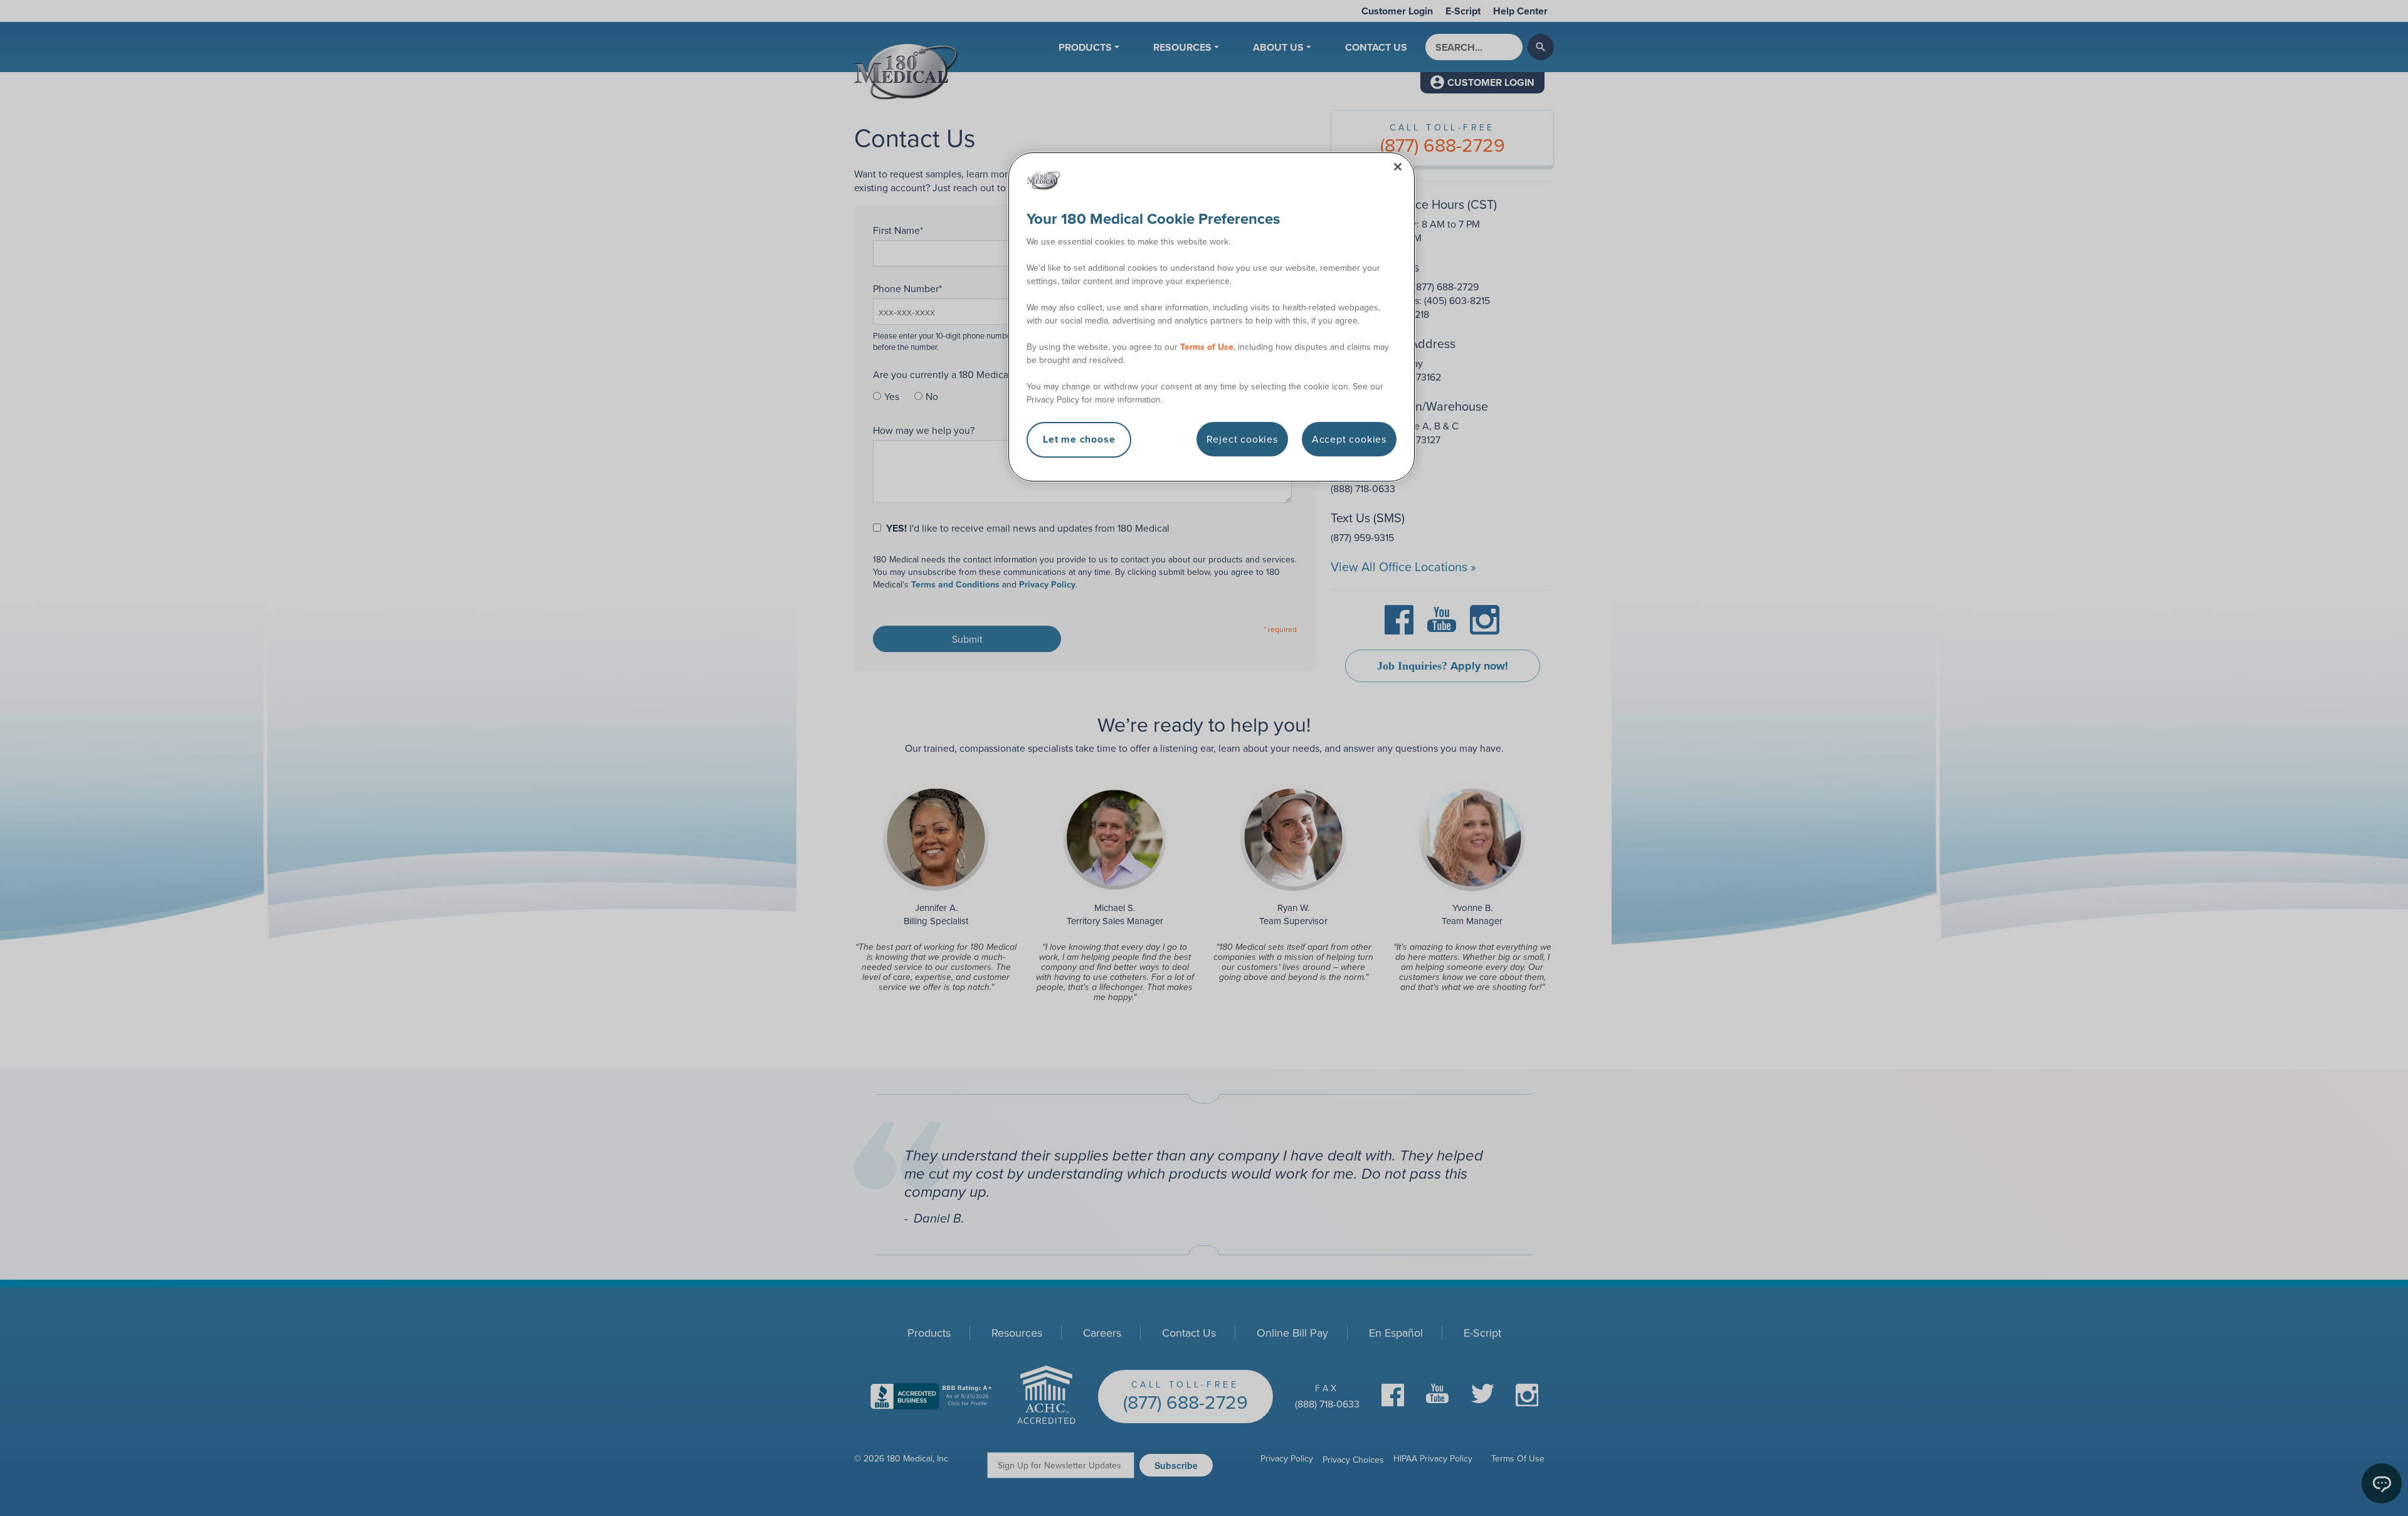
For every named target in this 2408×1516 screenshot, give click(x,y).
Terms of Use (1207, 347)
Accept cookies (1349, 439)
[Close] (1398, 167)
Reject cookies (1242, 439)
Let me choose (1079, 439)
